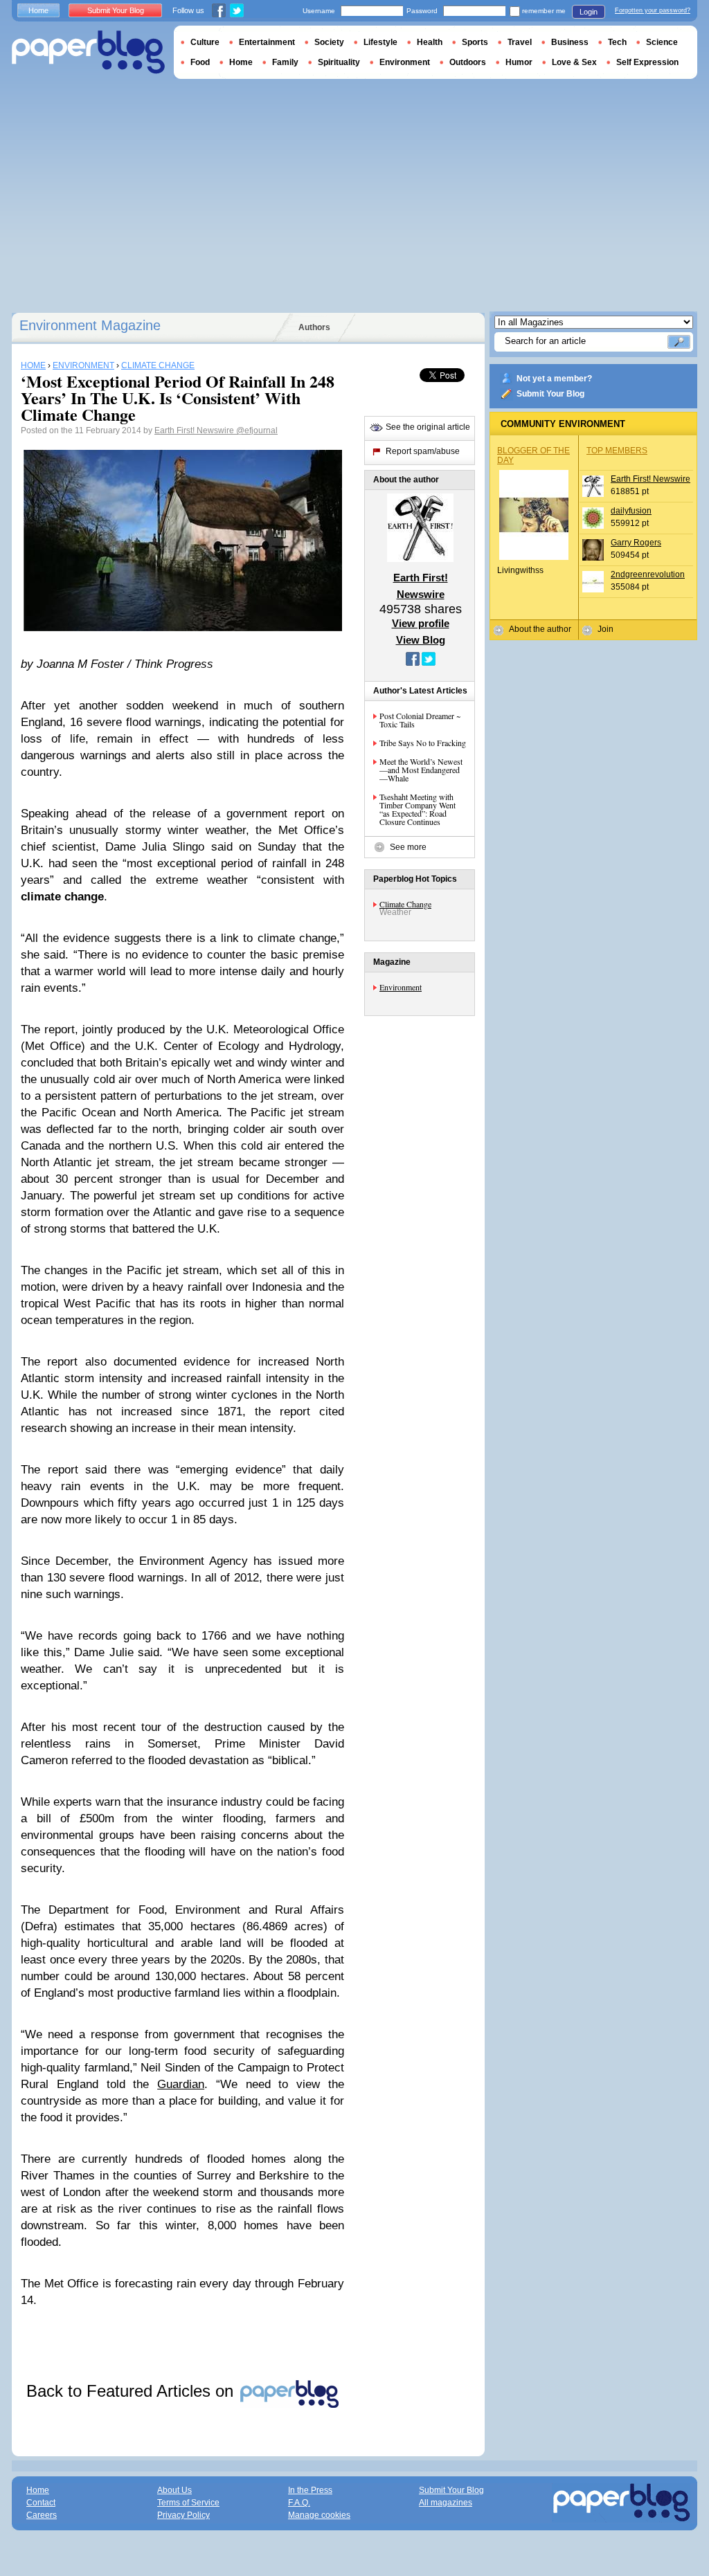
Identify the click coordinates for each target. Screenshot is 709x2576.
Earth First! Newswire (195, 430)
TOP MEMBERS (617, 451)
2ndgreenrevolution (648, 574)
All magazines (446, 2503)
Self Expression (647, 62)
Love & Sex (574, 62)
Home (38, 10)
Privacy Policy (183, 2515)
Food (200, 62)
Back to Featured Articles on (132, 2391)
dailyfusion (631, 511)
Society (329, 42)
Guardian (181, 2084)
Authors (314, 327)
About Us (174, 2490)
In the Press (310, 2490)
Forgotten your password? (653, 10)
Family (285, 62)
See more (408, 847)
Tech (617, 42)
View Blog (421, 640)
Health (430, 42)
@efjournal (257, 430)
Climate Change (405, 904)
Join (605, 629)
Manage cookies (319, 2515)
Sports (475, 42)
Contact (41, 2503)
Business (570, 42)
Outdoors (468, 62)
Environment (401, 987)
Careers (42, 2515)
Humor (519, 62)
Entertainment (267, 42)
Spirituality (339, 62)
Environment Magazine (90, 325)
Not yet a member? (554, 379)
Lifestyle (380, 42)
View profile (421, 623)
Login (589, 12)
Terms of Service (188, 2503)
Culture (205, 42)
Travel (520, 42)
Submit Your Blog (550, 394)
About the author (540, 629)
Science (662, 42)
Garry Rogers (636, 543)
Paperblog (88, 52)
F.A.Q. (299, 2503)
